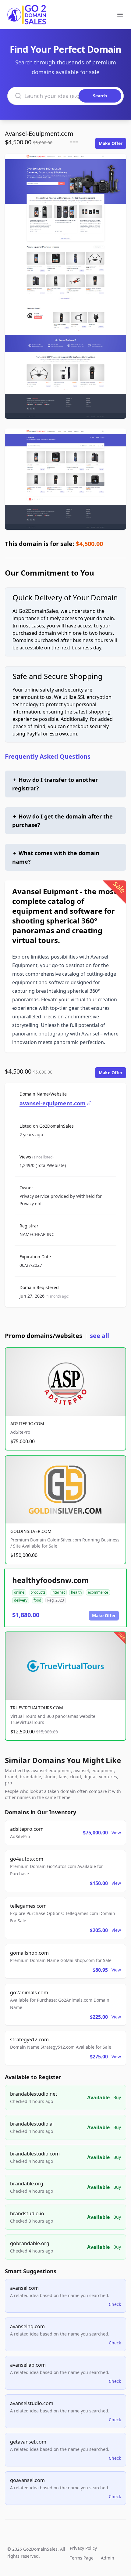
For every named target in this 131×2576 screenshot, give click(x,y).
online (19, 1592)
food (37, 1600)
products (38, 1592)
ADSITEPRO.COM (27, 1423)
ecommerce (98, 1592)
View (116, 1832)
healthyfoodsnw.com (51, 1580)
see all (99, 1336)
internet (58, 1592)
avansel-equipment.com (53, 1103)
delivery (21, 1600)
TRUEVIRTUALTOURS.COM (37, 1708)
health (76, 1592)
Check (115, 2304)
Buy (117, 2097)
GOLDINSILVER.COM (31, 1531)
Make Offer (111, 143)
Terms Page (82, 2558)
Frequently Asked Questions (48, 756)
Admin (108, 2558)
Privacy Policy (83, 2548)
